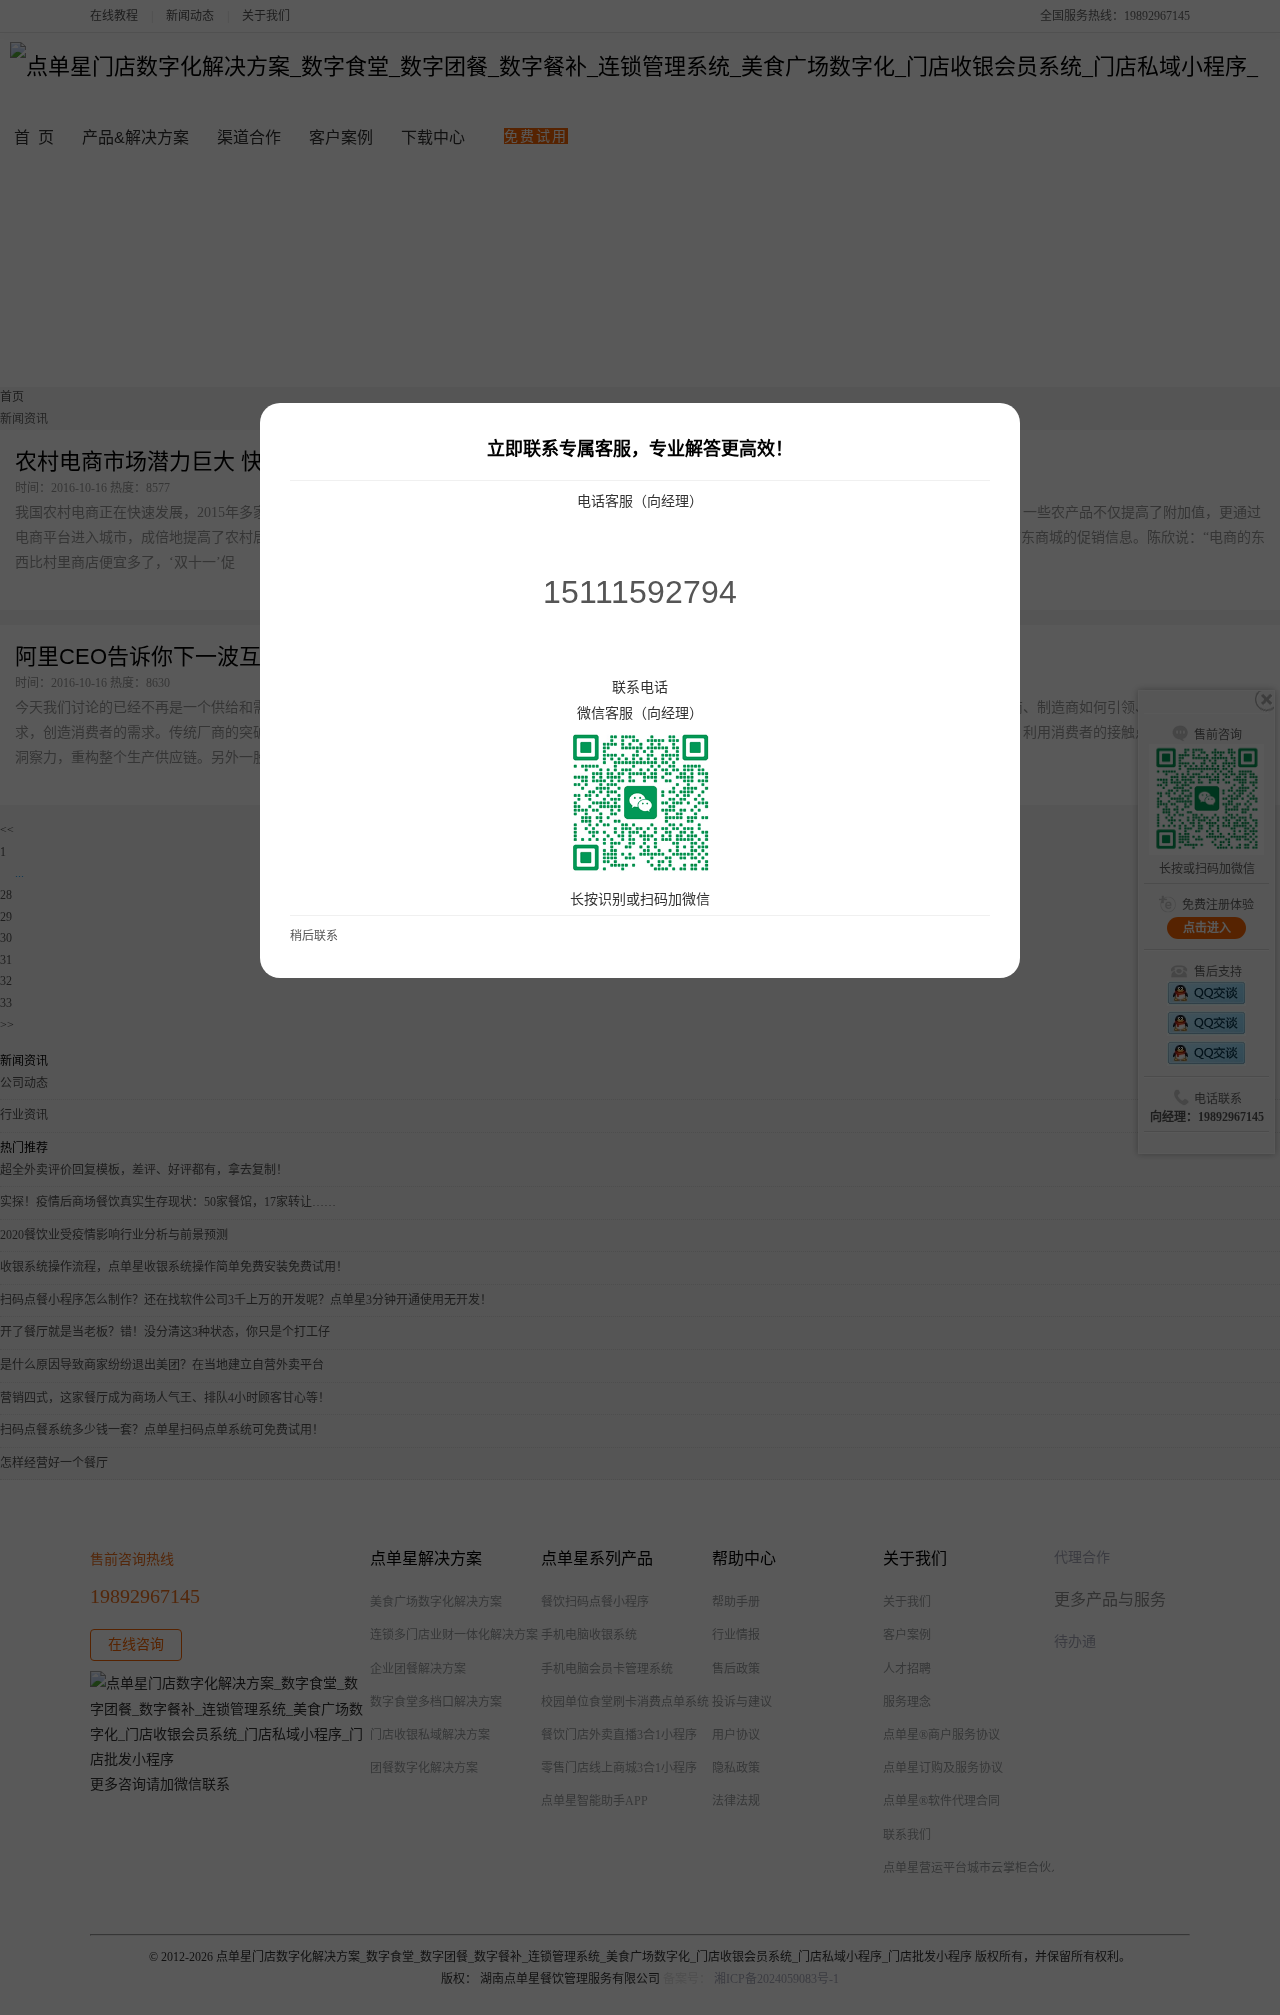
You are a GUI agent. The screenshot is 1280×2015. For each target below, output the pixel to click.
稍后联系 (314, 936)
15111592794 (640, 592)
